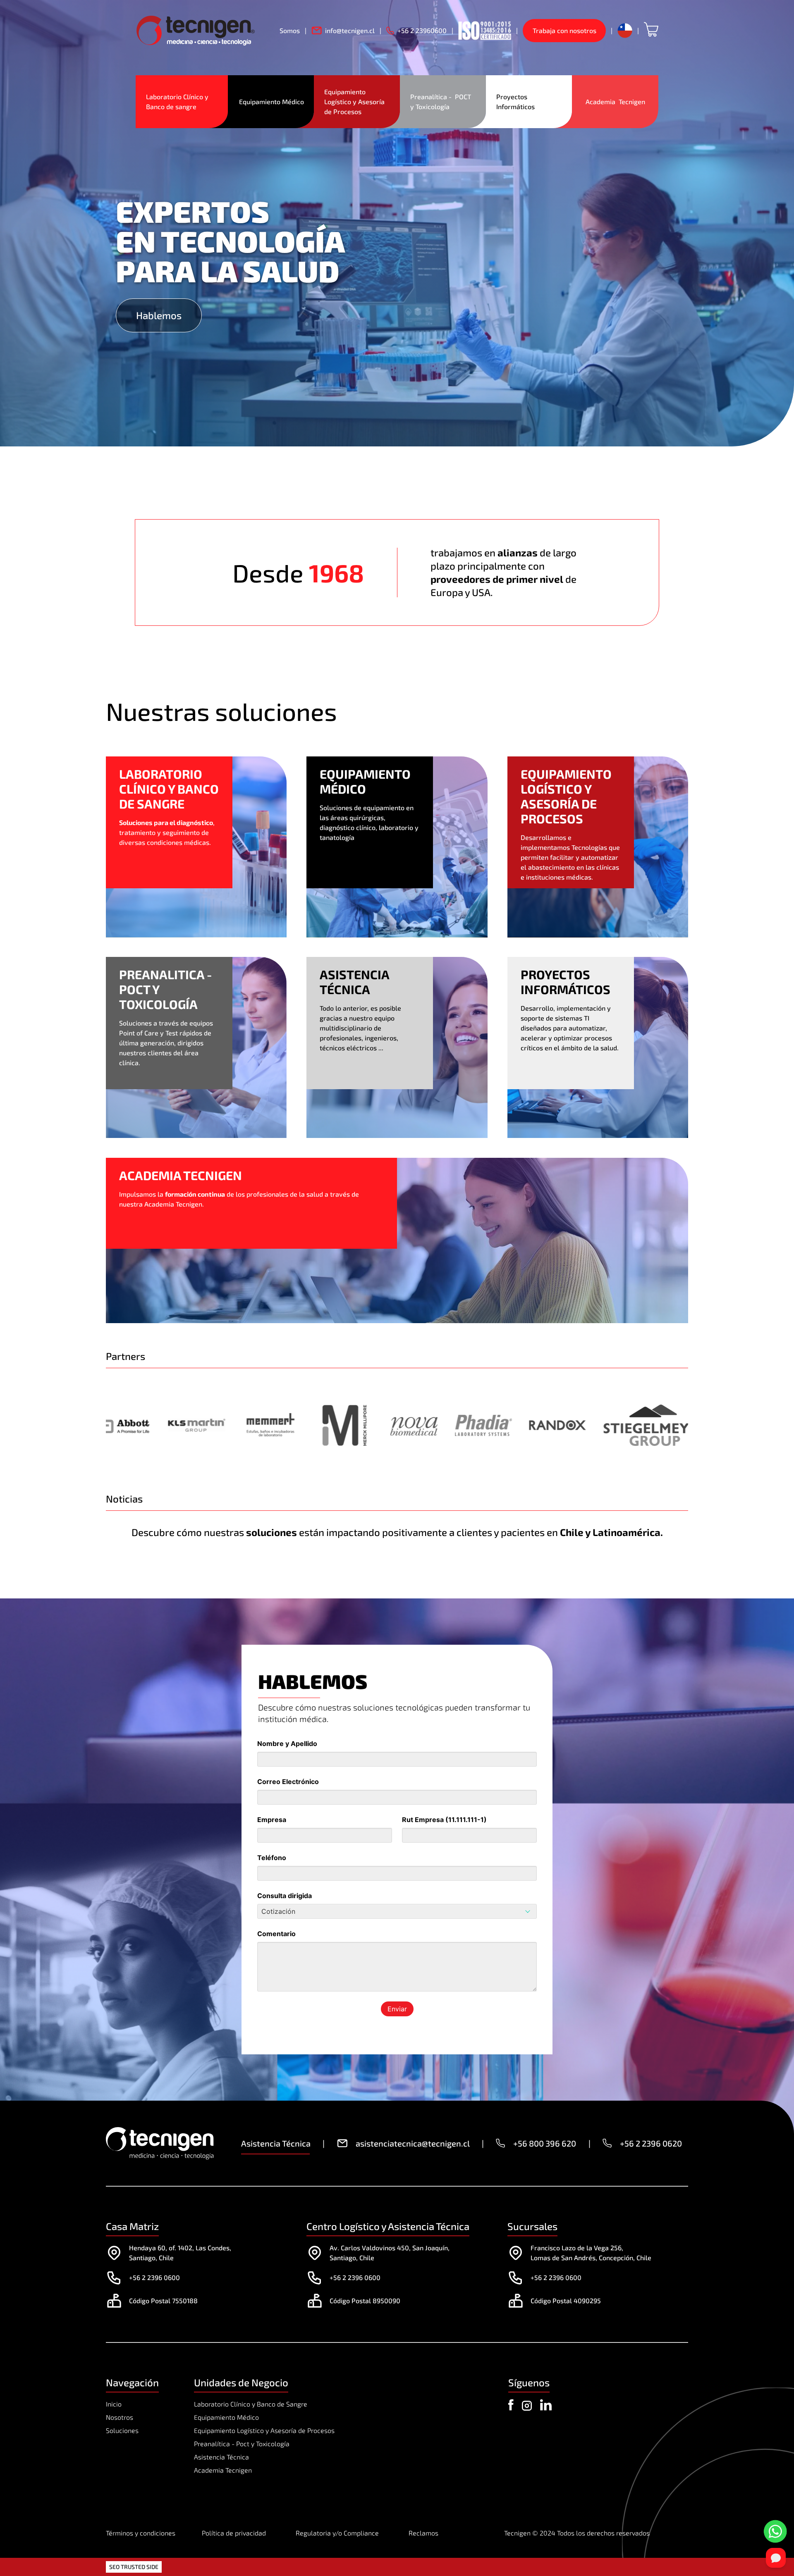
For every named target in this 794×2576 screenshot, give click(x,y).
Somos (290, 30)
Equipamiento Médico (271, 101)
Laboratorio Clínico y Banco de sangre (178, 101)
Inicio (114, 2404)
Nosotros (120, 2417)
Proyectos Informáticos (515, 101)
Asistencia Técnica (221, 2457)
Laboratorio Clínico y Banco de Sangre (251, 2404)
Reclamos (423, 2533)
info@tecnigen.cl (350, 30)
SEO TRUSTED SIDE (134, 2567)
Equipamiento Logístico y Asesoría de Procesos (355, 101)
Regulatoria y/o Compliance (337, 2533)
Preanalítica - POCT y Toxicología (441, 101)
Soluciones (122, 2430)
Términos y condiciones (141, 2533)
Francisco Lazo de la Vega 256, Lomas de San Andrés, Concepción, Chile (591, 2253)
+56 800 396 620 (545, 2143)
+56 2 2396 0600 (154, 2277)
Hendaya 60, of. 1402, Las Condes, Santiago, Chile (180, 2253)
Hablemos (159, 315)
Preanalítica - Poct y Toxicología (242, 2444)
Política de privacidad (234, 2533)
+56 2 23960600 (422, 30)
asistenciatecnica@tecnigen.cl (413, 2143)
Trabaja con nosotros (564, 30)
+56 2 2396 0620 (651, 2143)
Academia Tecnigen (615, 101)
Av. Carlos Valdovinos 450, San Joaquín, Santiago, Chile (390, 2253)
